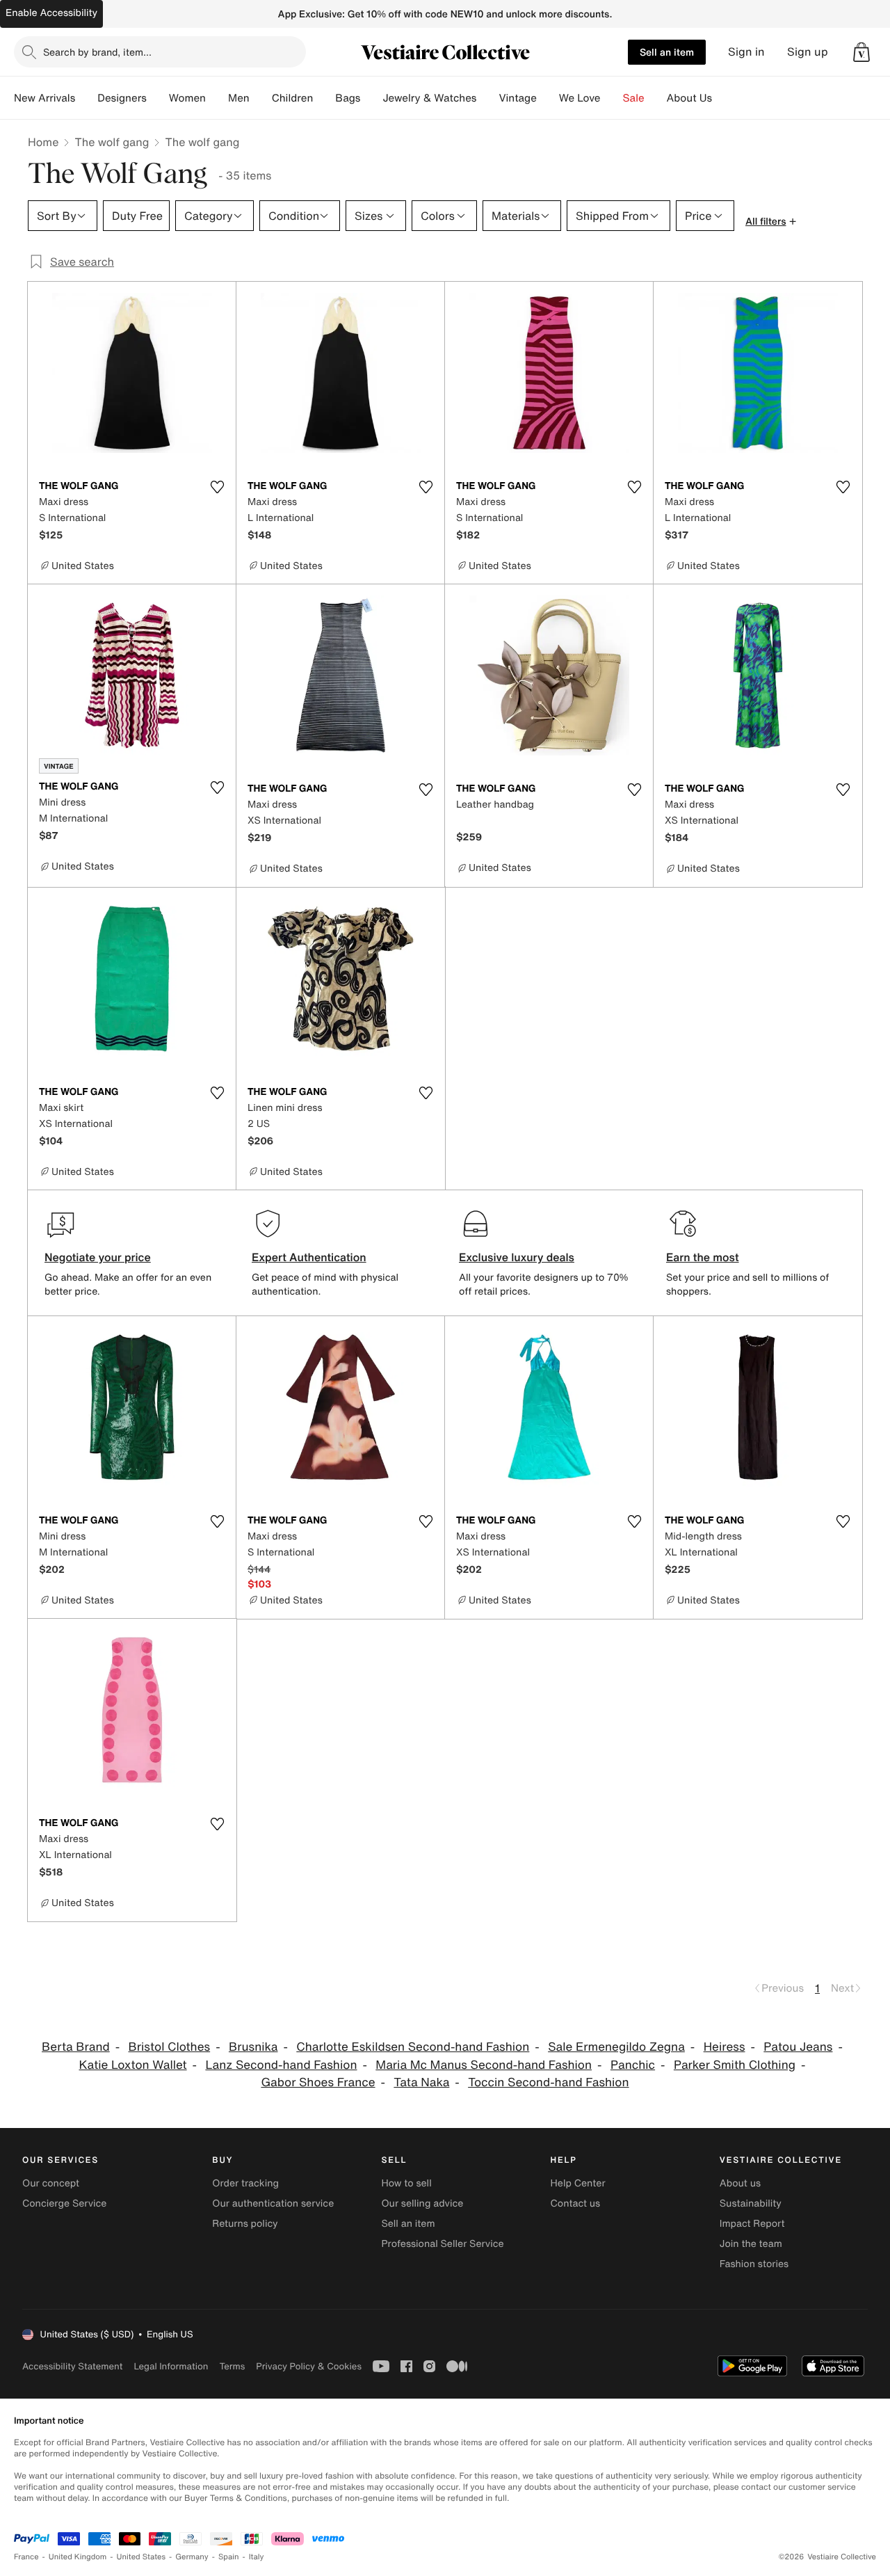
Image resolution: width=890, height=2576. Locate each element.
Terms (232, 2366)
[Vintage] (548, 98)
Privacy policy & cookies (309, 2366)
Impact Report (752, 2224)
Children (293, 98)
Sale (634, 98)
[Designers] (158, 98)
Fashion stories (754, 2264)
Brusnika (253, 2047)
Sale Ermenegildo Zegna (616, 2047)
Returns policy (245, 2224)
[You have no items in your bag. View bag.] (861, 52)
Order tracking (245, 2183)
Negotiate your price (98, 1257)
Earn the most (703, 1257)
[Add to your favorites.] (217, 487)
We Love (580, 98)
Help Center (578, 2183)
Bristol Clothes (170, 2047)
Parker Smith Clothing (735, 2065)
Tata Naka (421, 2082)
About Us (689, 98)
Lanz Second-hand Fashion (281, 2065)
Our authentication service (273, 2203)
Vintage (517, 98)
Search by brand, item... (97, 52)
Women (187, 98)
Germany (192, 2557)
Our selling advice (422, 2203)
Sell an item (667, 52)
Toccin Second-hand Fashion (548, 2082)
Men (239, 98)
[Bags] (371, 98)
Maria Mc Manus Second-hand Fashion (484, 2065)
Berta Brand (76, 2047)
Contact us (576, 2203)
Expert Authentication (309, 1257)
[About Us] (723, 98)
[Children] (324, 98)
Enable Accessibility (51, 13)
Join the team (751, 2244)
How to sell (406, 2183)
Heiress (725, 2047)
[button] (861, 52)
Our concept (51, 2183)
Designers (122, 98)
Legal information (171, 2366)
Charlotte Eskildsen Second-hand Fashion (413, 2047)
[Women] (217, 98)
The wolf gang (112, 142)
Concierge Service (64, 2203)
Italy (257, 2557)
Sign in (746, 52)
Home (43, 142)
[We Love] (612, 98)
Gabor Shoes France (318, 2082)
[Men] (261, 98)
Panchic (633, 2065)
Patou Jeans (798, 2047)
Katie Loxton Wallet (132, 2065)
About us (740, 2183)
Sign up (808, 52)
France (26, 2557)
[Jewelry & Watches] (487, 98)
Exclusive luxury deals (517, 1257)
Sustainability (751, 2203)
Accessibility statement (72, 2366)
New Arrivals (44, 98)
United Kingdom (78, 2557)
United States (141, 2557)
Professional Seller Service (442, 2244)
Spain (229, 2557)
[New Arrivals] (86, 98)
